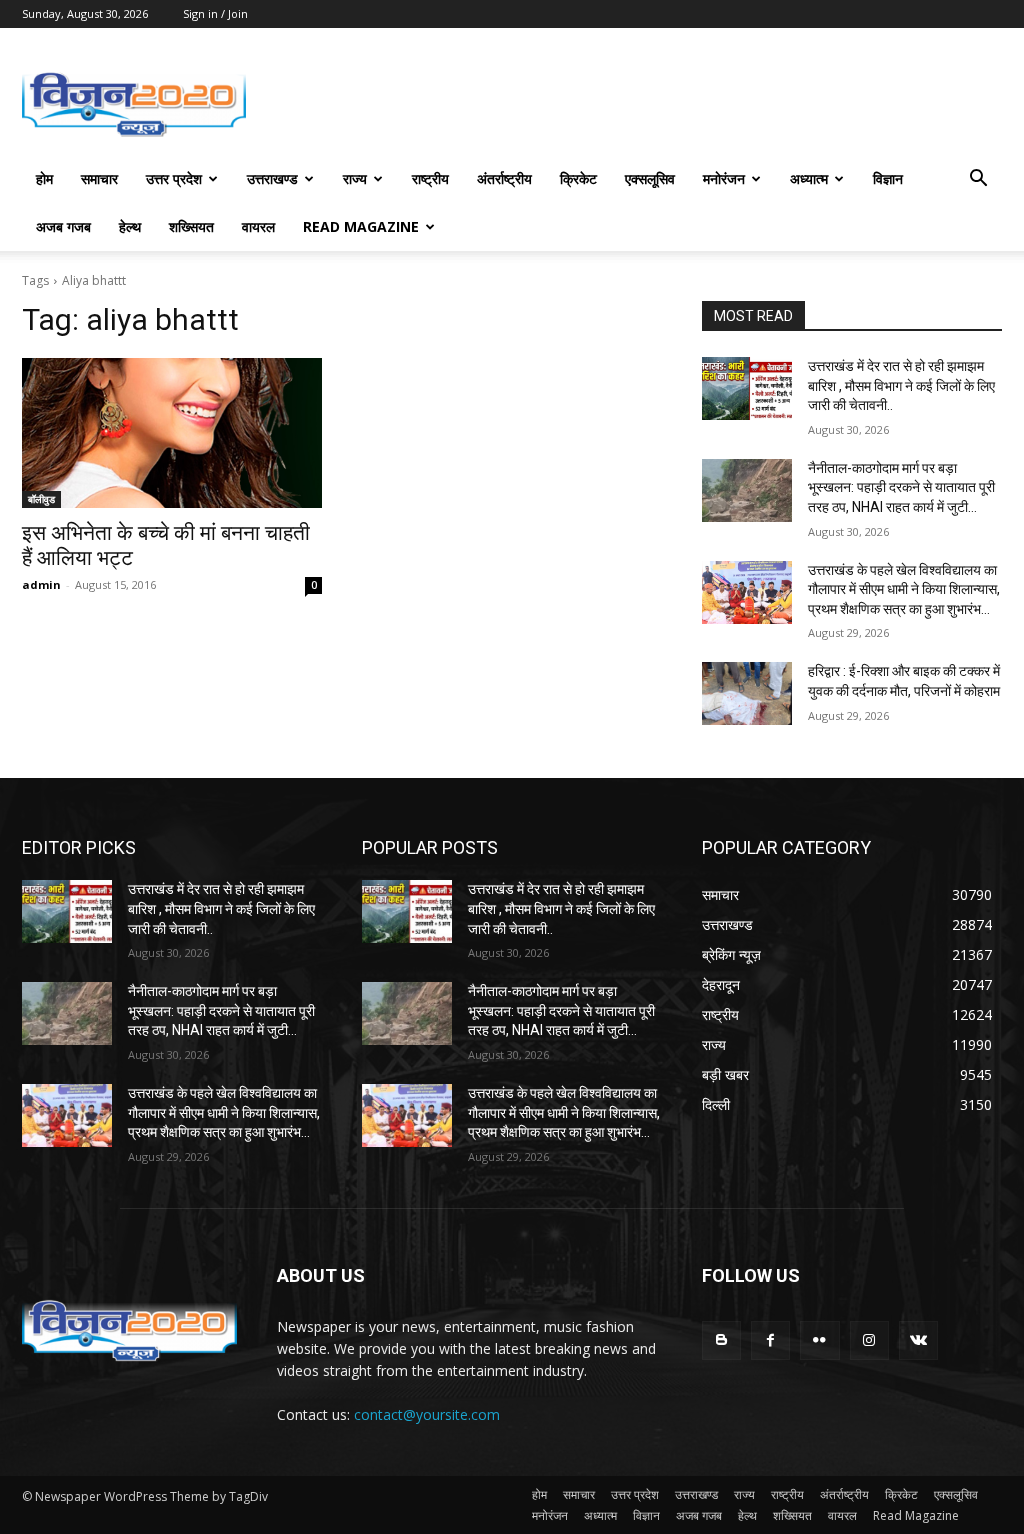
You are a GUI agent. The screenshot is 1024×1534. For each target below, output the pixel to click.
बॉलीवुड (41, 499)
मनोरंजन (724, 178)
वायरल (258, 226)
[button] (978, 180)
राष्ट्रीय (430, 178)
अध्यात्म (809, 178)
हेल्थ (130, 226)
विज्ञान (888, 178)
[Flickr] (819, 1340)
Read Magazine (361, 226)
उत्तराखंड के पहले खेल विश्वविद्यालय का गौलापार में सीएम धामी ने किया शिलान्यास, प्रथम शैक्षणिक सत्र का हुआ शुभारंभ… (904, 589)
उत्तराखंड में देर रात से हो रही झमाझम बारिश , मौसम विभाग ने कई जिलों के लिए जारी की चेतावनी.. (901, 385)
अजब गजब (63, 226)
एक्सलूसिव (650, 178)
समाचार (99, 178)
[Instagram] (869, 1340)
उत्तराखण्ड (272, 178)
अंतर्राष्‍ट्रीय (504, 178)
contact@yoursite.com (427, 1414)
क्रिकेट (578, 178)
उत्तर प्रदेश (174, 178)
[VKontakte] (918, 1340)
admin (41, 584)
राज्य (355, 178)
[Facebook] (770, 1340)
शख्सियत (191, 226)
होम (44, 178)
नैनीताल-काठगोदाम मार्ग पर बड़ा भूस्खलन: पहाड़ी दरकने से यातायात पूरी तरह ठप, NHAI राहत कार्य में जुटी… (901, 487)
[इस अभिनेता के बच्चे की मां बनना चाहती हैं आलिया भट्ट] (172, 433)
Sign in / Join (215, 13)
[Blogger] (721, 1340)
